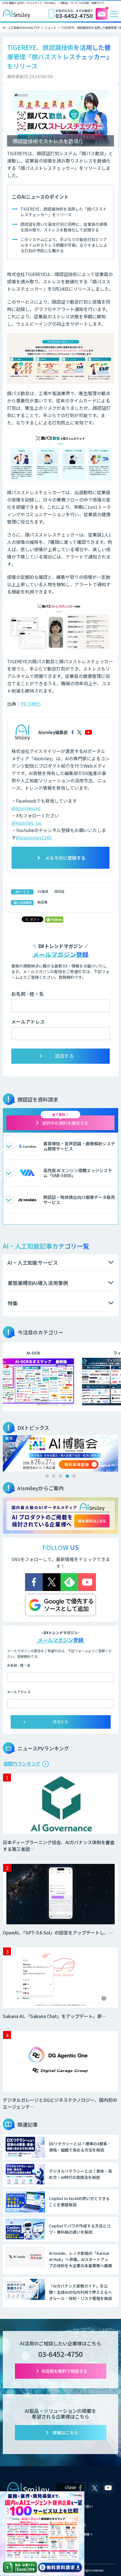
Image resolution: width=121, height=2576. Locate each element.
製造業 (42, 902)
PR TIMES (31, 704)
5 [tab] (74, 1476)
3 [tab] (60, 1476)
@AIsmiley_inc (27, 823)
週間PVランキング (22, 1763)
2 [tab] (54, 1476)
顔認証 (59, 891)
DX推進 (43, 891)
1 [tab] (47, 1476)
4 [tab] (67, 1476)
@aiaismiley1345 (34, 837)
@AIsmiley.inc (26, 808)
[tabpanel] (60, 1453)
